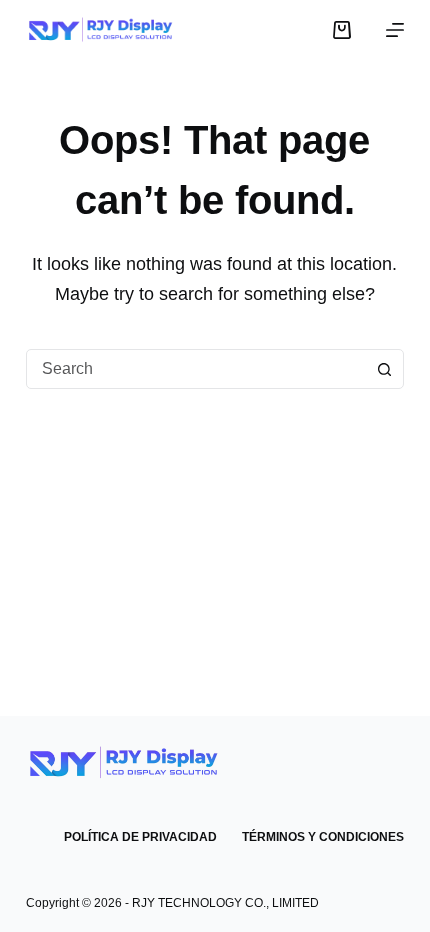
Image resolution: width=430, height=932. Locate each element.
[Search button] (384, 369)
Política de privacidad (140, 837)
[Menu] (395, 30)
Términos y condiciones (323, 837)
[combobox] (196, 369)
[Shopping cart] (342, 30)
